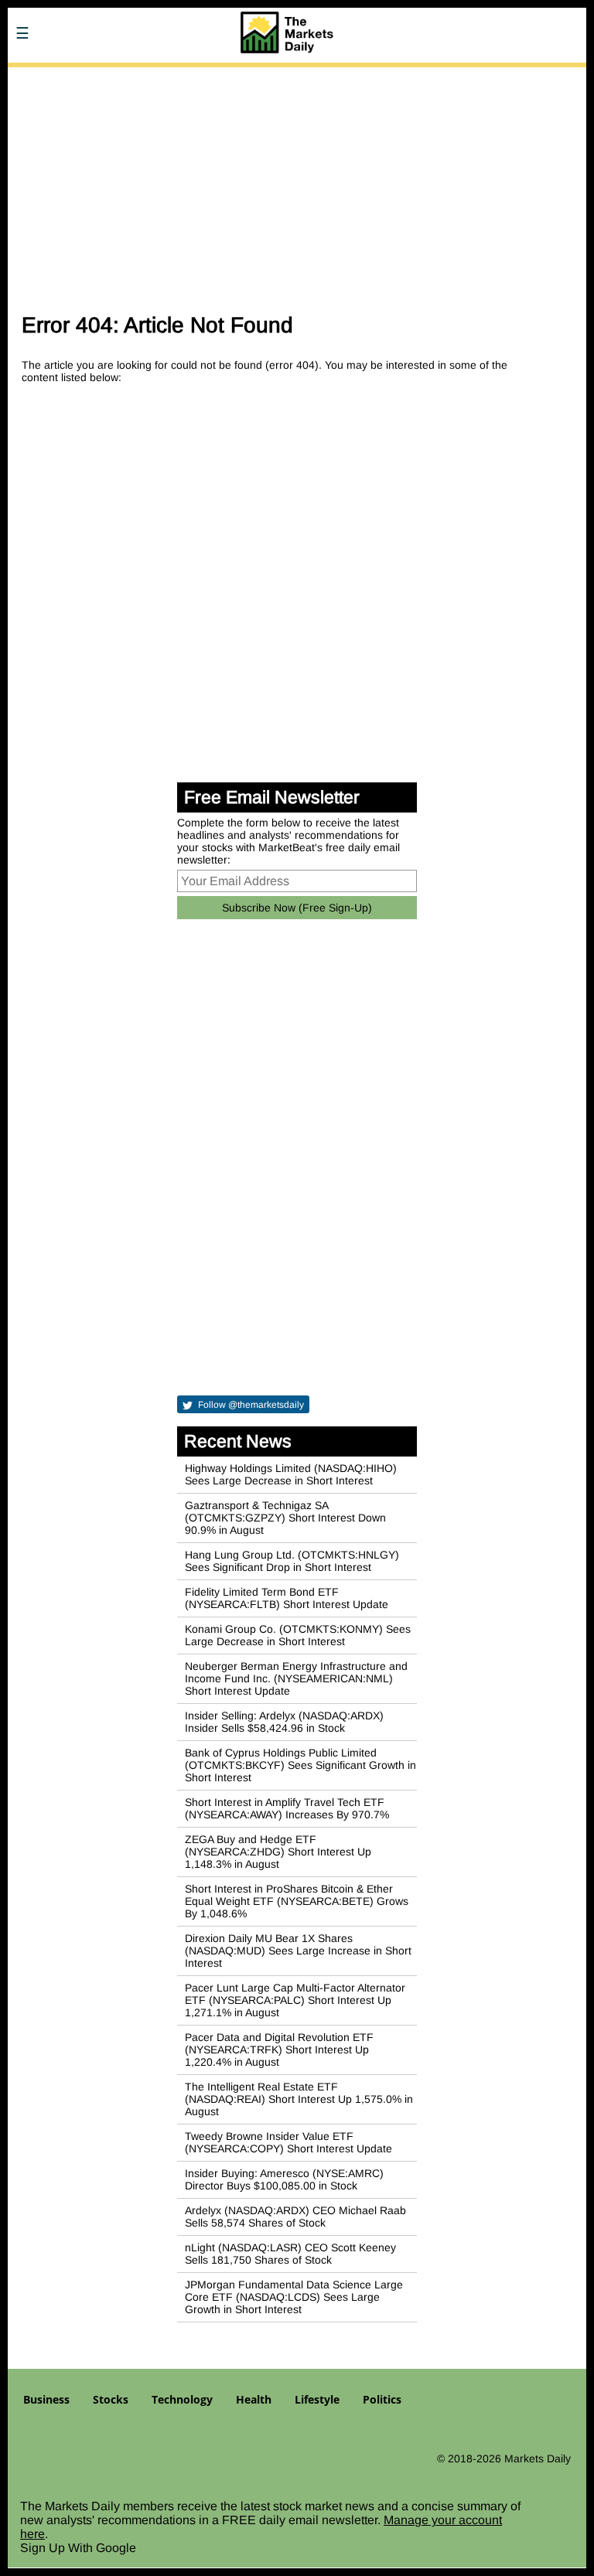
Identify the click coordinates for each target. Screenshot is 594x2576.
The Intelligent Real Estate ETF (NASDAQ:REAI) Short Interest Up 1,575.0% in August (299, 2099)
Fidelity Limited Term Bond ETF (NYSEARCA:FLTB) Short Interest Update (287, 1598)
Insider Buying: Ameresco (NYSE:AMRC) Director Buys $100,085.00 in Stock (284, 2179)
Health (254, 2399)
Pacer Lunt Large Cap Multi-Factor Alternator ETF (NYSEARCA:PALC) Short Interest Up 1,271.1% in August (295, 2000)
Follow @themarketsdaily (250, 1405)
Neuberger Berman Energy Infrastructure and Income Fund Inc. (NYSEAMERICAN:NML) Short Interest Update (296, 1678)
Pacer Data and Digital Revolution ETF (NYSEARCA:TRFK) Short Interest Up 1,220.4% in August (279, 2050)
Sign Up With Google (78, 2548)
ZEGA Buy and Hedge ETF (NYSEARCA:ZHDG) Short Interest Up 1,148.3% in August (278, 1852)
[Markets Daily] (120, 77)
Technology (182, 2399)
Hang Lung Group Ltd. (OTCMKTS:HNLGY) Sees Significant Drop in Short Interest (292, 1561)
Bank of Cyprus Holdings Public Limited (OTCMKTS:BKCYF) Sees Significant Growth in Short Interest (300, 1765)
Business (46, 2399)
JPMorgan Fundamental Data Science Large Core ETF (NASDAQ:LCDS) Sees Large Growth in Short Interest (294, 2297)
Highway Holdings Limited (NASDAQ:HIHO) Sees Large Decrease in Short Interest (291, 1474)
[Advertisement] (297, 184)
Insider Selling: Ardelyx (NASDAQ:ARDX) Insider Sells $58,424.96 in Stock (284, 1722)
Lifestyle (317, 2399)
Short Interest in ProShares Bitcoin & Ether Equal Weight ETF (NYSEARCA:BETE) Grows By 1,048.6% (297, 1901)
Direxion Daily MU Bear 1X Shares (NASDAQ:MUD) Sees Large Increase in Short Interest (298, 1951)
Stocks (111, 2399)
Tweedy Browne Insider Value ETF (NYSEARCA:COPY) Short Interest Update (288, 2142)
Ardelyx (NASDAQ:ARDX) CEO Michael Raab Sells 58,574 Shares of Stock (295, 2217)
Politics (382, 2399)
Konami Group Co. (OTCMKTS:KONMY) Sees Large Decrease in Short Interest (298, 1635)
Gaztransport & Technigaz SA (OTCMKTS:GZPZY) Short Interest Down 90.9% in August (285, 1518)
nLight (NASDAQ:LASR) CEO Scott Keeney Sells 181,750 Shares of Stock (290, 2254)
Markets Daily (538, 2458)
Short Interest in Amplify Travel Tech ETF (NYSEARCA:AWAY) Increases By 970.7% (287, 1808)
